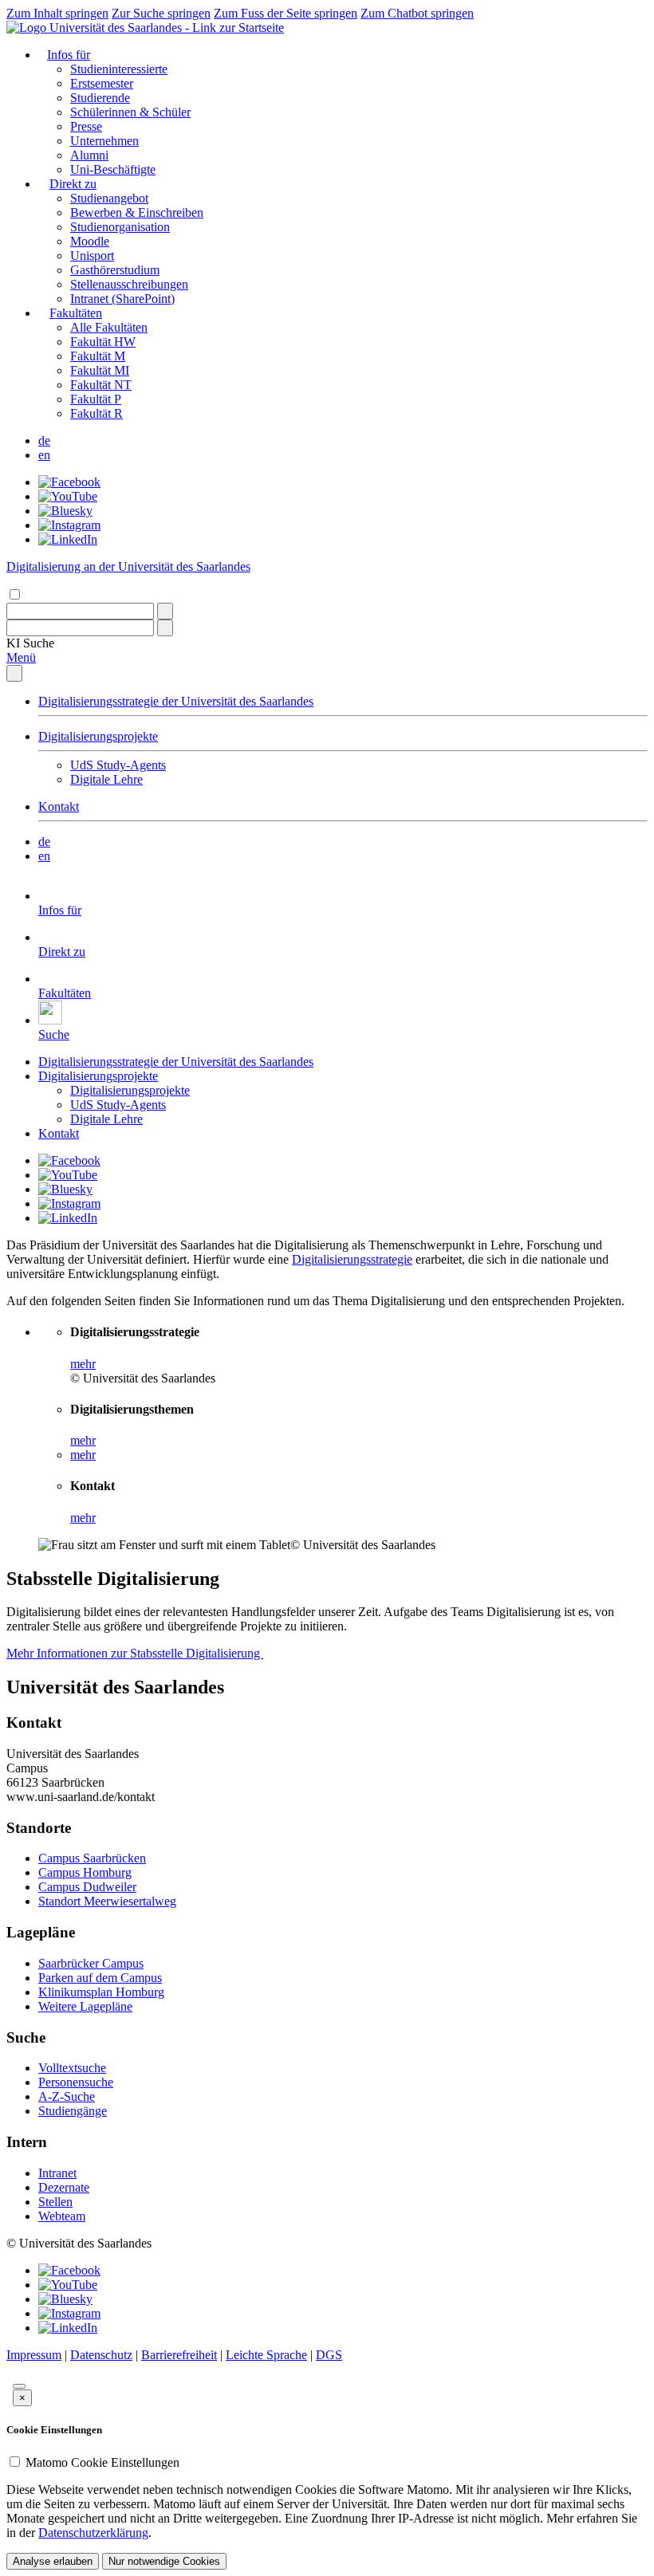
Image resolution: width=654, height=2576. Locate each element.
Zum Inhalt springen (57, 13)
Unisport (92, 256)
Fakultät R (97, 413)
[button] (30, 643)
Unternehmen (104, 141)
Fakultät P (96, 399)
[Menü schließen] (14, 673)
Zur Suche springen (161, 13)
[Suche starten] (165, 611)
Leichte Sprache (266, 2355)
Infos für (69, 55)
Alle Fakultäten (109, 327)
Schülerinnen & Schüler (130, 112)
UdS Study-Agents (118, 765)
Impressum (34, 2355)
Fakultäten (76, 313)
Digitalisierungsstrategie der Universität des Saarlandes (176, 701)
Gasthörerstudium (115, 270)
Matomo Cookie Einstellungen (102, 2462)
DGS (329, 2355)
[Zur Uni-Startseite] (145, 28)
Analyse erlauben (53, 2561)
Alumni (89, 155)
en (44, 455)
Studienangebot (109, 198)
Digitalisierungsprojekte (98, 736)
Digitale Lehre (106, 779)
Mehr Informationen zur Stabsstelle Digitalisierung (135, 1653)
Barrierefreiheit (179, 2355)
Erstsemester (102, 83)
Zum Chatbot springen (417, 13)
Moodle (90, 241)
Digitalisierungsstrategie (352, 1259)
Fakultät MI (100, 370)
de (44, 440)
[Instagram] (69, 525)
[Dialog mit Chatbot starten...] (19, 2386)
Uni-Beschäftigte (113, 169)
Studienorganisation (120, 227)
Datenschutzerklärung (93, 2533)
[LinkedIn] (68, 539)
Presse (86, 126)
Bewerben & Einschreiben (137, 212)
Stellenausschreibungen (129, 284)
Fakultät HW (103, 342)
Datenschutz (101, 2355)
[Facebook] (69, 482)
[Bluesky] (65, 511)
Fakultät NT (101, 385)
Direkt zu (73, 184)
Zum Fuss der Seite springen (286, 13)
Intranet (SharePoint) (122, 299)
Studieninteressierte (119, 69)
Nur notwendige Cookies (164, 2561)
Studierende (100, 98)
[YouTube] (68, 496)
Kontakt (59, 806)
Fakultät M (98, 356)
